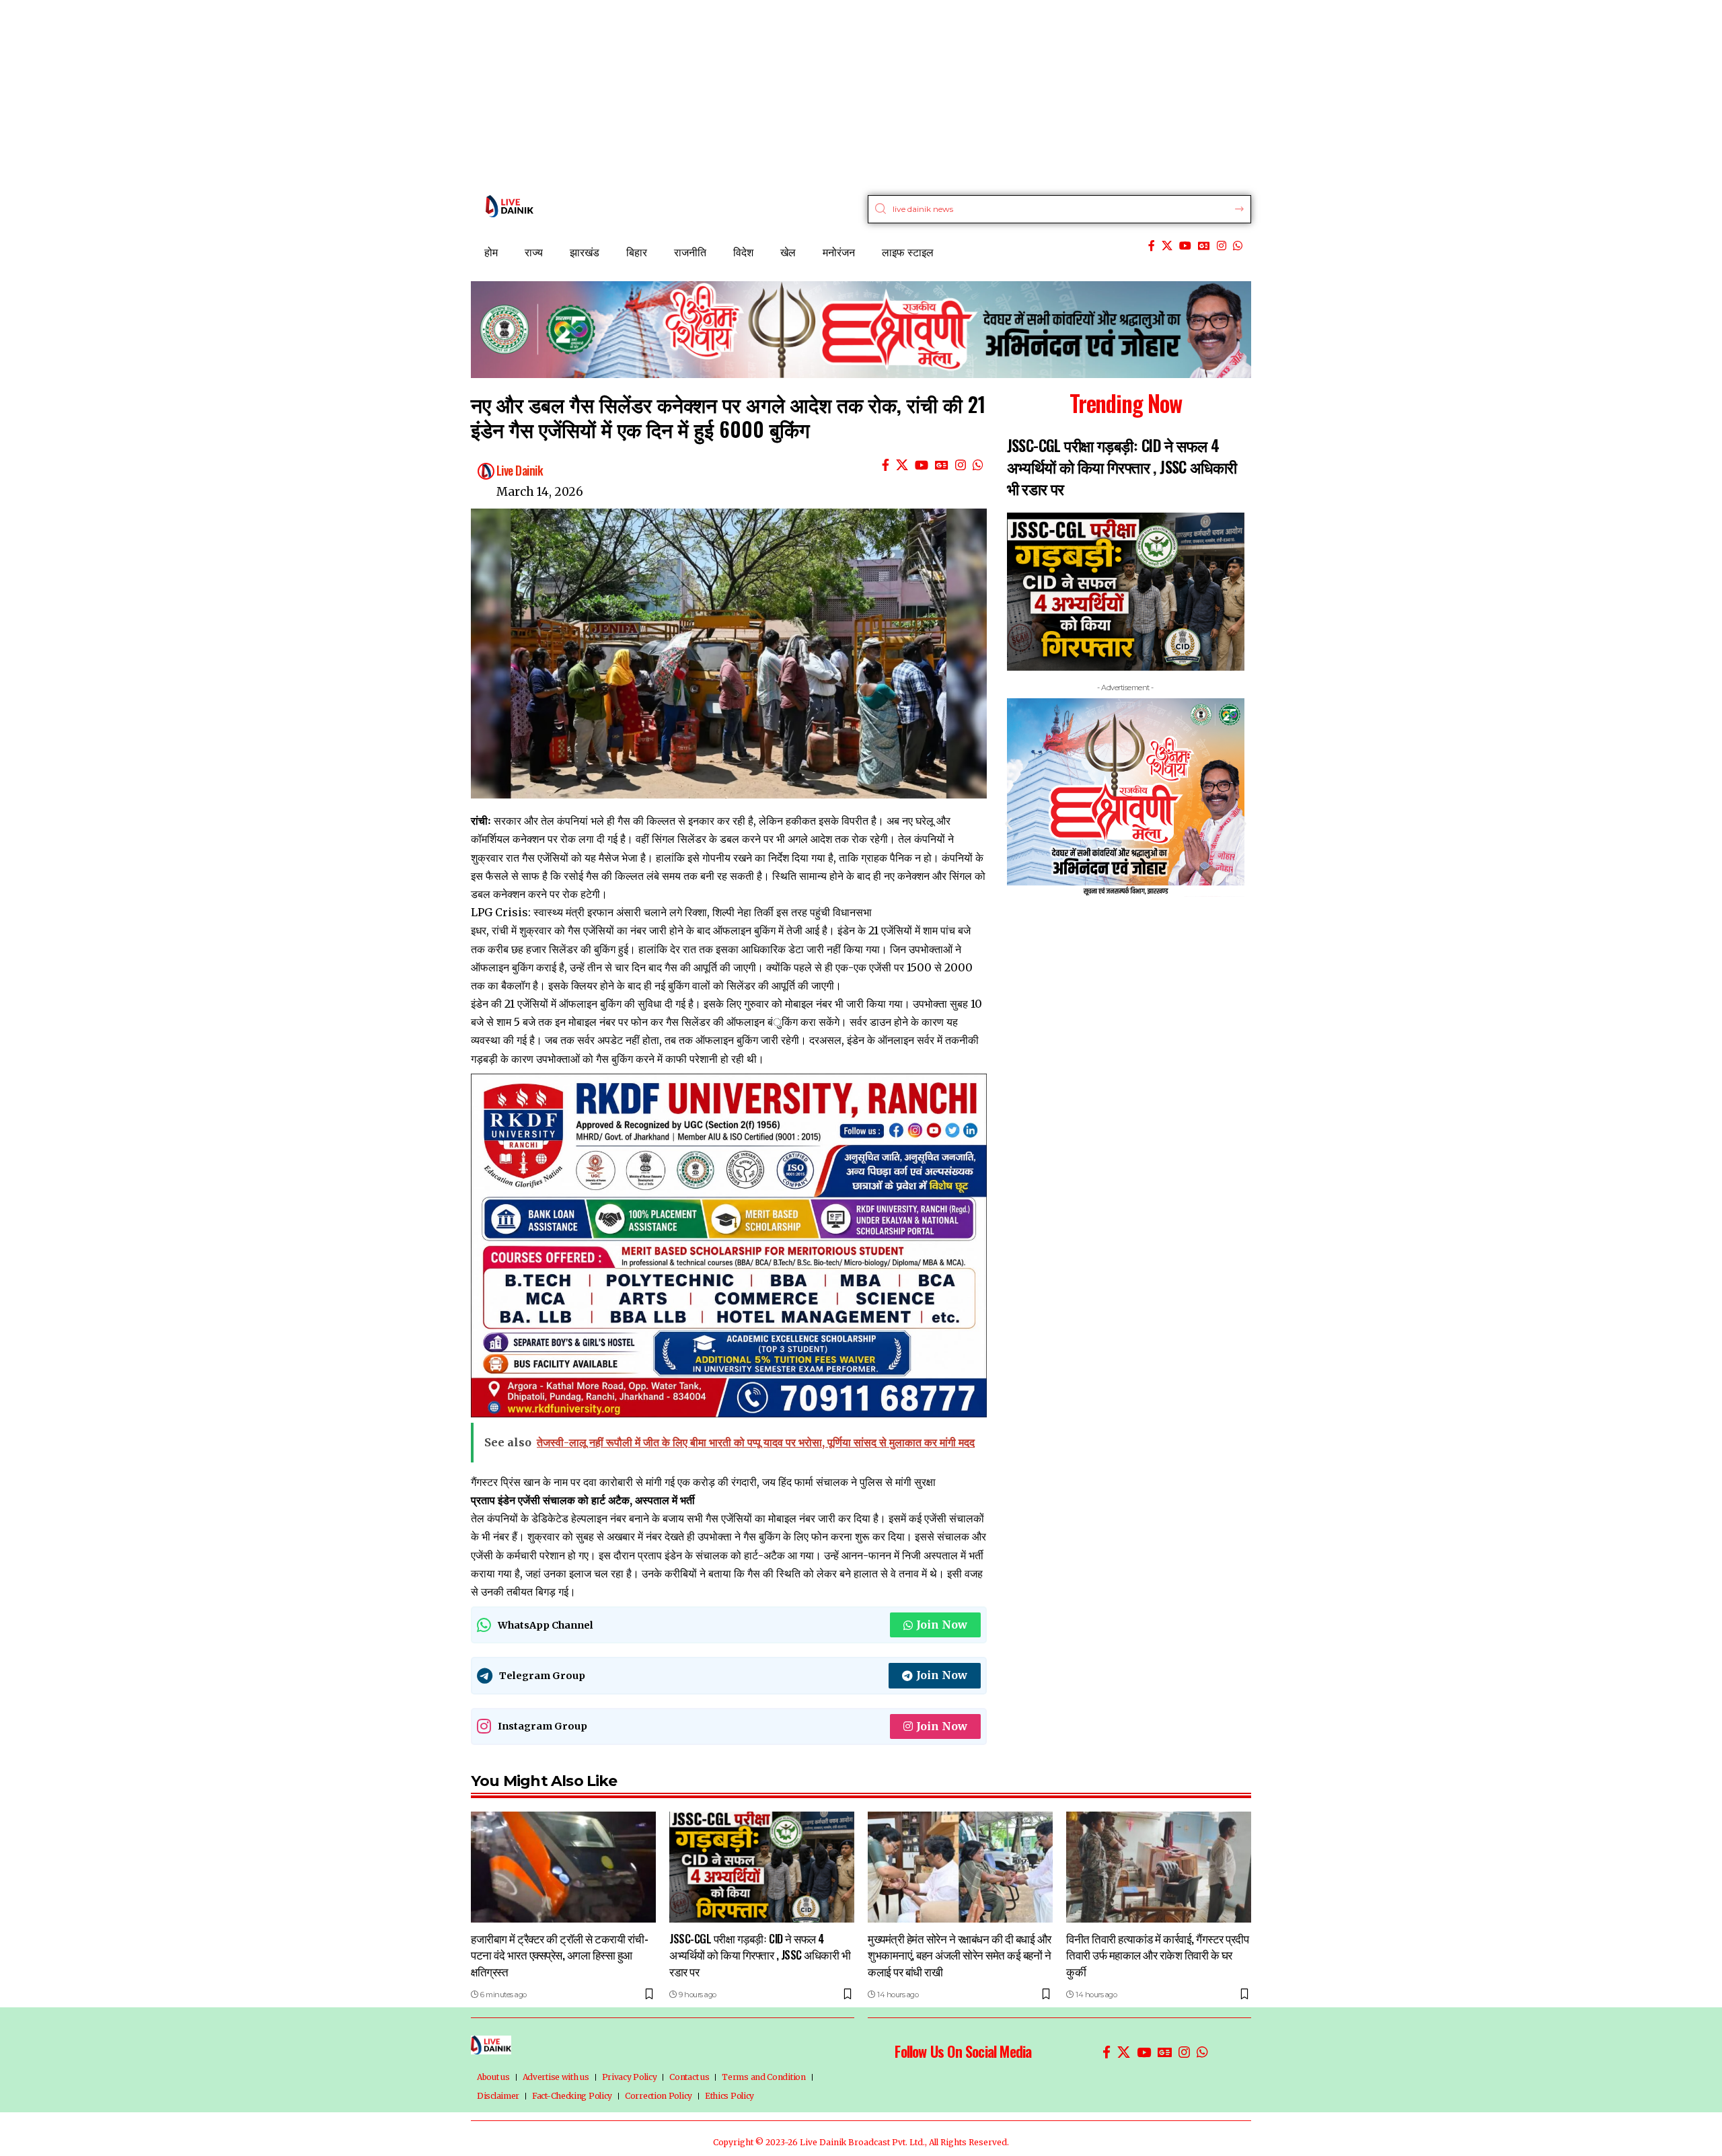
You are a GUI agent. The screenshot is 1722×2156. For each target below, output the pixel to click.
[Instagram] (1222, 246)
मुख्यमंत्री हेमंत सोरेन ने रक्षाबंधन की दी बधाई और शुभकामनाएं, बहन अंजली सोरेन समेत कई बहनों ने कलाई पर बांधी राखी (960, 1955)
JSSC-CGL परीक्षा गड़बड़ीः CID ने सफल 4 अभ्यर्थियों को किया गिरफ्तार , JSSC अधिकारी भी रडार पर (1122, 467)
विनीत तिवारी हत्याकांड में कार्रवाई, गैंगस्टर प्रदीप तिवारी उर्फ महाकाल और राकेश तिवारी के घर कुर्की (1157, 1955)
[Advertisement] (404, 94)
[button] (1009, 823)
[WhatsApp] (1238, 246)
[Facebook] (1152, 246)
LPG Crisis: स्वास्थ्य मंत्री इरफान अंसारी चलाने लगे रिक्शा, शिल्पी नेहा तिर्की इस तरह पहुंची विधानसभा (671, 912)
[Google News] (1204, 246)
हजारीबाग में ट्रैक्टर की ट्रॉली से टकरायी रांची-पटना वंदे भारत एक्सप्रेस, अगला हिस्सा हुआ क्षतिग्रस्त (559, 1955)
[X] (1167, 246)
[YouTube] (1185, 246)
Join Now (942, 1625)
